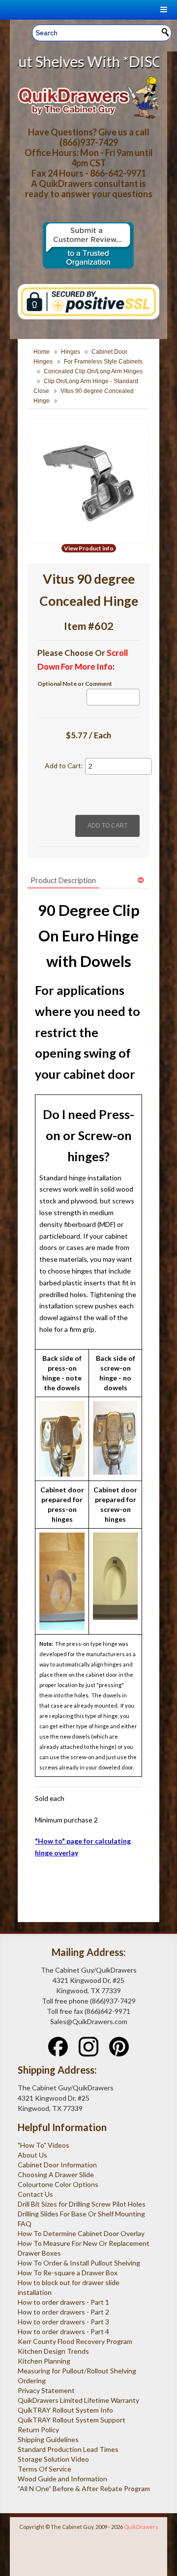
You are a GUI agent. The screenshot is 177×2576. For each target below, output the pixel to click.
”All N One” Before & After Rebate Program (84, 2488)
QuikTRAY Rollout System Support (72, 2420)
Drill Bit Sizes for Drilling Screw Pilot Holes (82, 2204)
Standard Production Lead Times (68, 2449)
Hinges (71, 352)
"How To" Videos (44, 2145)
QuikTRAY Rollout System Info (65, 2410)
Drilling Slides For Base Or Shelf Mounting (81, 2214)
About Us (32, 2155)
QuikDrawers (141, 2527)
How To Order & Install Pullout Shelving (79, 2263)
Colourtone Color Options (58, 2184)
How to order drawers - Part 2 (63, 2312)
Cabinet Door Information (57, 2165)
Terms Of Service (44, 2469)
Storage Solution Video (53, 2459)
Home (42, 352)
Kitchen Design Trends (53, 2351)
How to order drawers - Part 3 (63, 2322)
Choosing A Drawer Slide (56, 2174)
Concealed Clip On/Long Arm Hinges (93, 371)
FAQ (25, 2224)
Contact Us (35, 2194)
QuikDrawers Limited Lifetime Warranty (78, 2400)
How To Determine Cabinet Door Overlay (81, 2233)
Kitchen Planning (44, 2361)
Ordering (32, 2381)
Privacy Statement (46, 2390)
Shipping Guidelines (48, 2439)
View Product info (89, 548)
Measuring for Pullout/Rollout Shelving (77, 2371)
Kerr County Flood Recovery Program (75, 2341)
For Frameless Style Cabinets (103, 362)
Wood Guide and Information (62, 2479)
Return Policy (38, 2430)
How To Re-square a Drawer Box (68, 2273)
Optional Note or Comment (75, 684)
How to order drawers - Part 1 (63, 2302)
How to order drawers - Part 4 (63, 2331)
